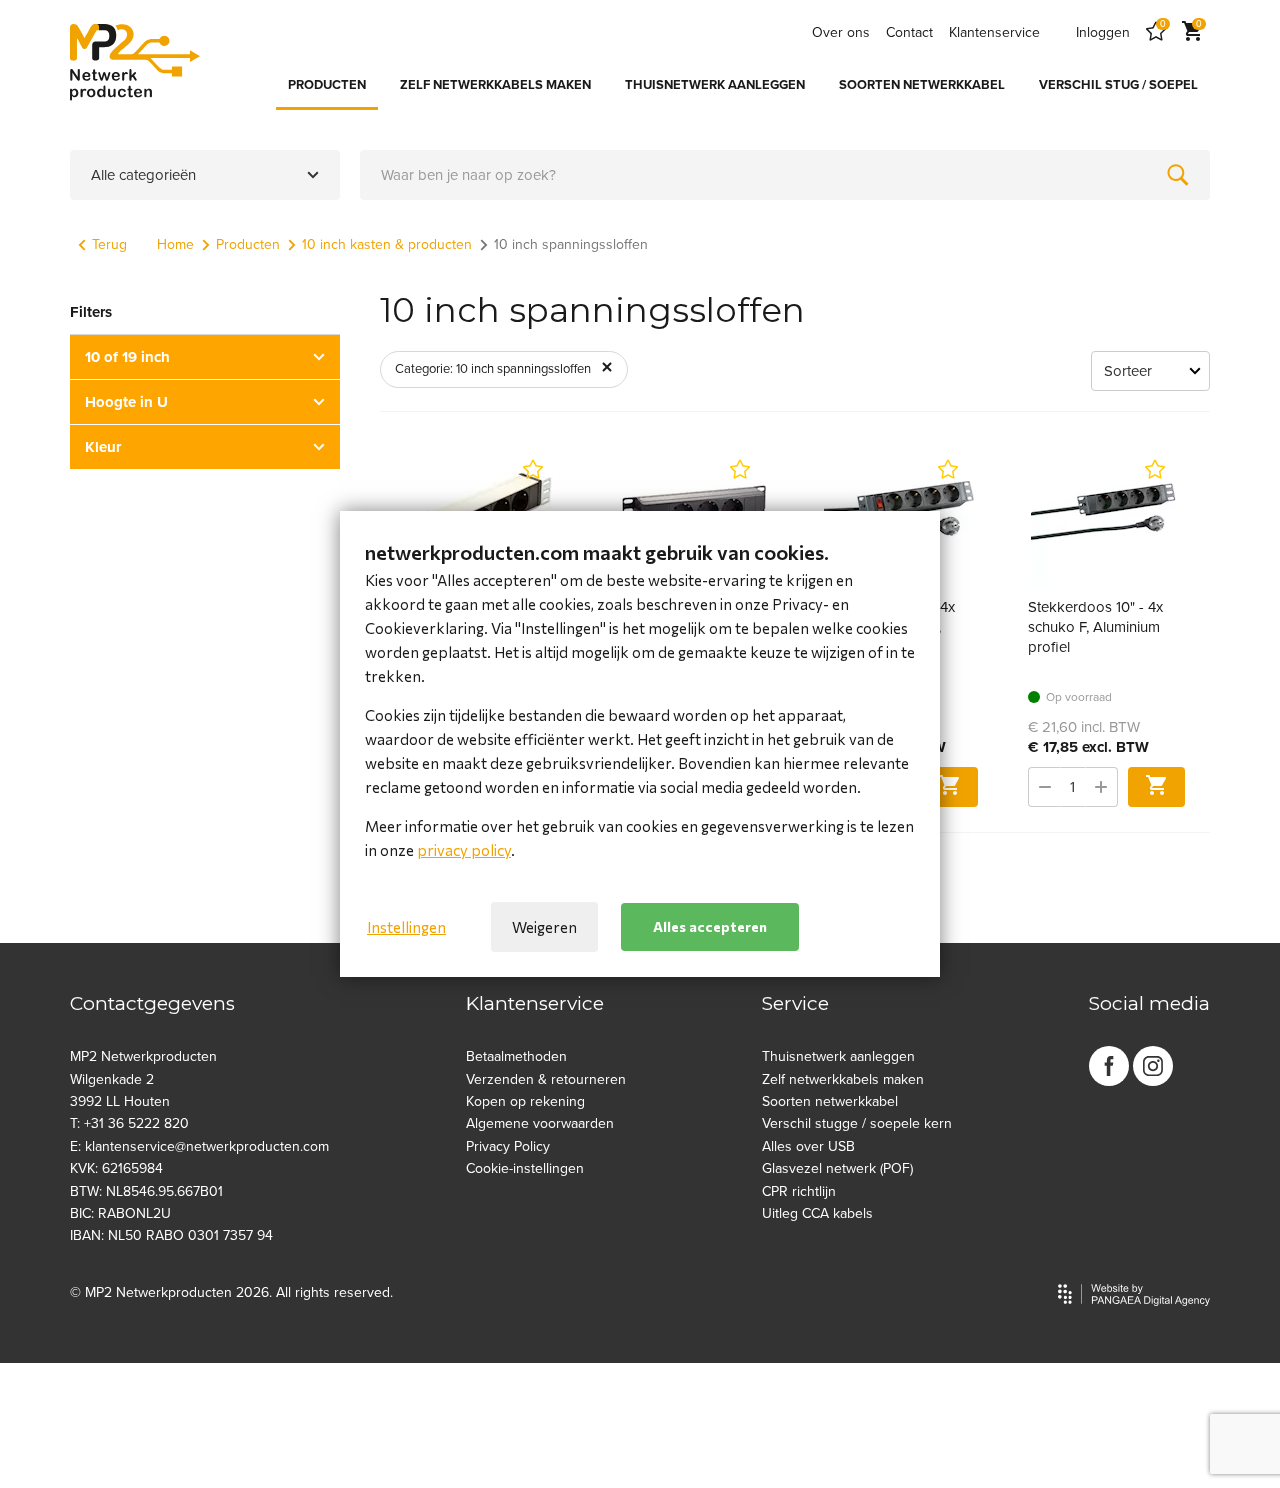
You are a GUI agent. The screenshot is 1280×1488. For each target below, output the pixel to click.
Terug (109, 244)
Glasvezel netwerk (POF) (837, 1168)
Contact (909, 32)
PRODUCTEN (327, 85)
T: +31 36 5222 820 (129, 1123)
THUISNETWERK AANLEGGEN (715, 85)
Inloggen (1103, 32)
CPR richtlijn (799, 1191)
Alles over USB (808, 1146)
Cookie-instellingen (525, 1168)
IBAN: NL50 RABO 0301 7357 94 (171, 1235)
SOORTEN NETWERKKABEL (922, 85)
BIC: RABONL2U (120, 1213)
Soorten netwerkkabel (830, 1101)
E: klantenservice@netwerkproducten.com (199, 1146)
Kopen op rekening (525, 1101)
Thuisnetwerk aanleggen (838, 1056)
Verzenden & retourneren (546, 1079)
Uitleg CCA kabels (817, 1213)
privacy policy (464, 850)
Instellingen (406, 927)
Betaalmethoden (516, 1056)
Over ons (841, 32)
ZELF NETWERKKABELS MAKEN (495, 85)
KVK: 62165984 (116, 1168)
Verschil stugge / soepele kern (857, 1123)
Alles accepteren (710, 926)
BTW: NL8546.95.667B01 (146, 1191)
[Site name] (135, 62)
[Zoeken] (1178, 175)
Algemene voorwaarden (540, 1123)
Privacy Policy (508, 1146)
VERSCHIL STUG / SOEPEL (1118, 85)
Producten (248, 244)
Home (175, 244)
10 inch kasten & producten (387, 244)
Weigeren (544, 927)
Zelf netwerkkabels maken (843, 1079)
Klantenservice (994, 32)
